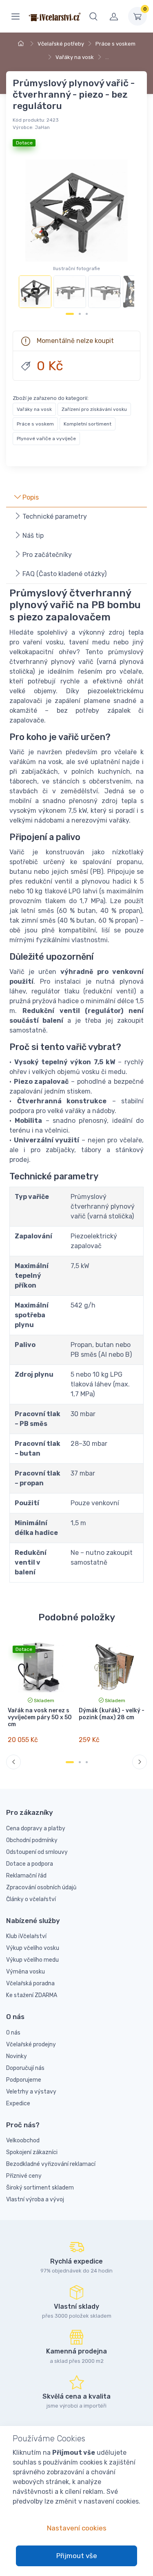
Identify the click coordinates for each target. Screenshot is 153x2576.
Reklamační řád (26, 1876)
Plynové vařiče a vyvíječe (46, 439)
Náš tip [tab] (32, 536)
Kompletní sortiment (88, 424)
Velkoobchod (23, 2140)
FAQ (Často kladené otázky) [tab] (64, 574)
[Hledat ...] (93, 16)
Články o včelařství (31, 1899)
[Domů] (22, 44)
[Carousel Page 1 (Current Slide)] (70, 314)
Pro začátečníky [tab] (46, 555)
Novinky (17, 2056)
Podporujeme (24, 2080)
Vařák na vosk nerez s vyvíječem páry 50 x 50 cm (40, 1717)
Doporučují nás (25, 2068)
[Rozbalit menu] (16, 16)
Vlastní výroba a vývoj (35, 2199)
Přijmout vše (77, 2556)
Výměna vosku (25, 1972)
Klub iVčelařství (26, 1936)
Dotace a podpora (30, 1864)
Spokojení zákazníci (32, 2152)
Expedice (18, 2103)
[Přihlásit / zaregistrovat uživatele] (114, 16)
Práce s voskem (115, 44)
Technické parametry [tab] (54, 516)
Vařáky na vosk (75, 57)
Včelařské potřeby (61, 44)
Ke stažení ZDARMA (32, 1995)
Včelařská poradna (30, 1983)
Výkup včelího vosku (33, 1948)
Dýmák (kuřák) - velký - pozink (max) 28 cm (112, 1714)
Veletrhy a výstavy (31, 2092)
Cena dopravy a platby (36, 1828)
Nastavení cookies (77, 2528)
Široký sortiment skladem (40, 2188)
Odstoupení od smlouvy (37, 1852)
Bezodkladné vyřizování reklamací (51, 2164)
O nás (13, 2033)
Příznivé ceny (24, 2176)
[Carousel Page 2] (80, 314)
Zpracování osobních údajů (41, 1887)
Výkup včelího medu (32, 1960)
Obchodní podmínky (32, 1840)
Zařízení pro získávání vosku (94, 409)
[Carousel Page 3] (87, 314)
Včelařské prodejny (31, 2044)
